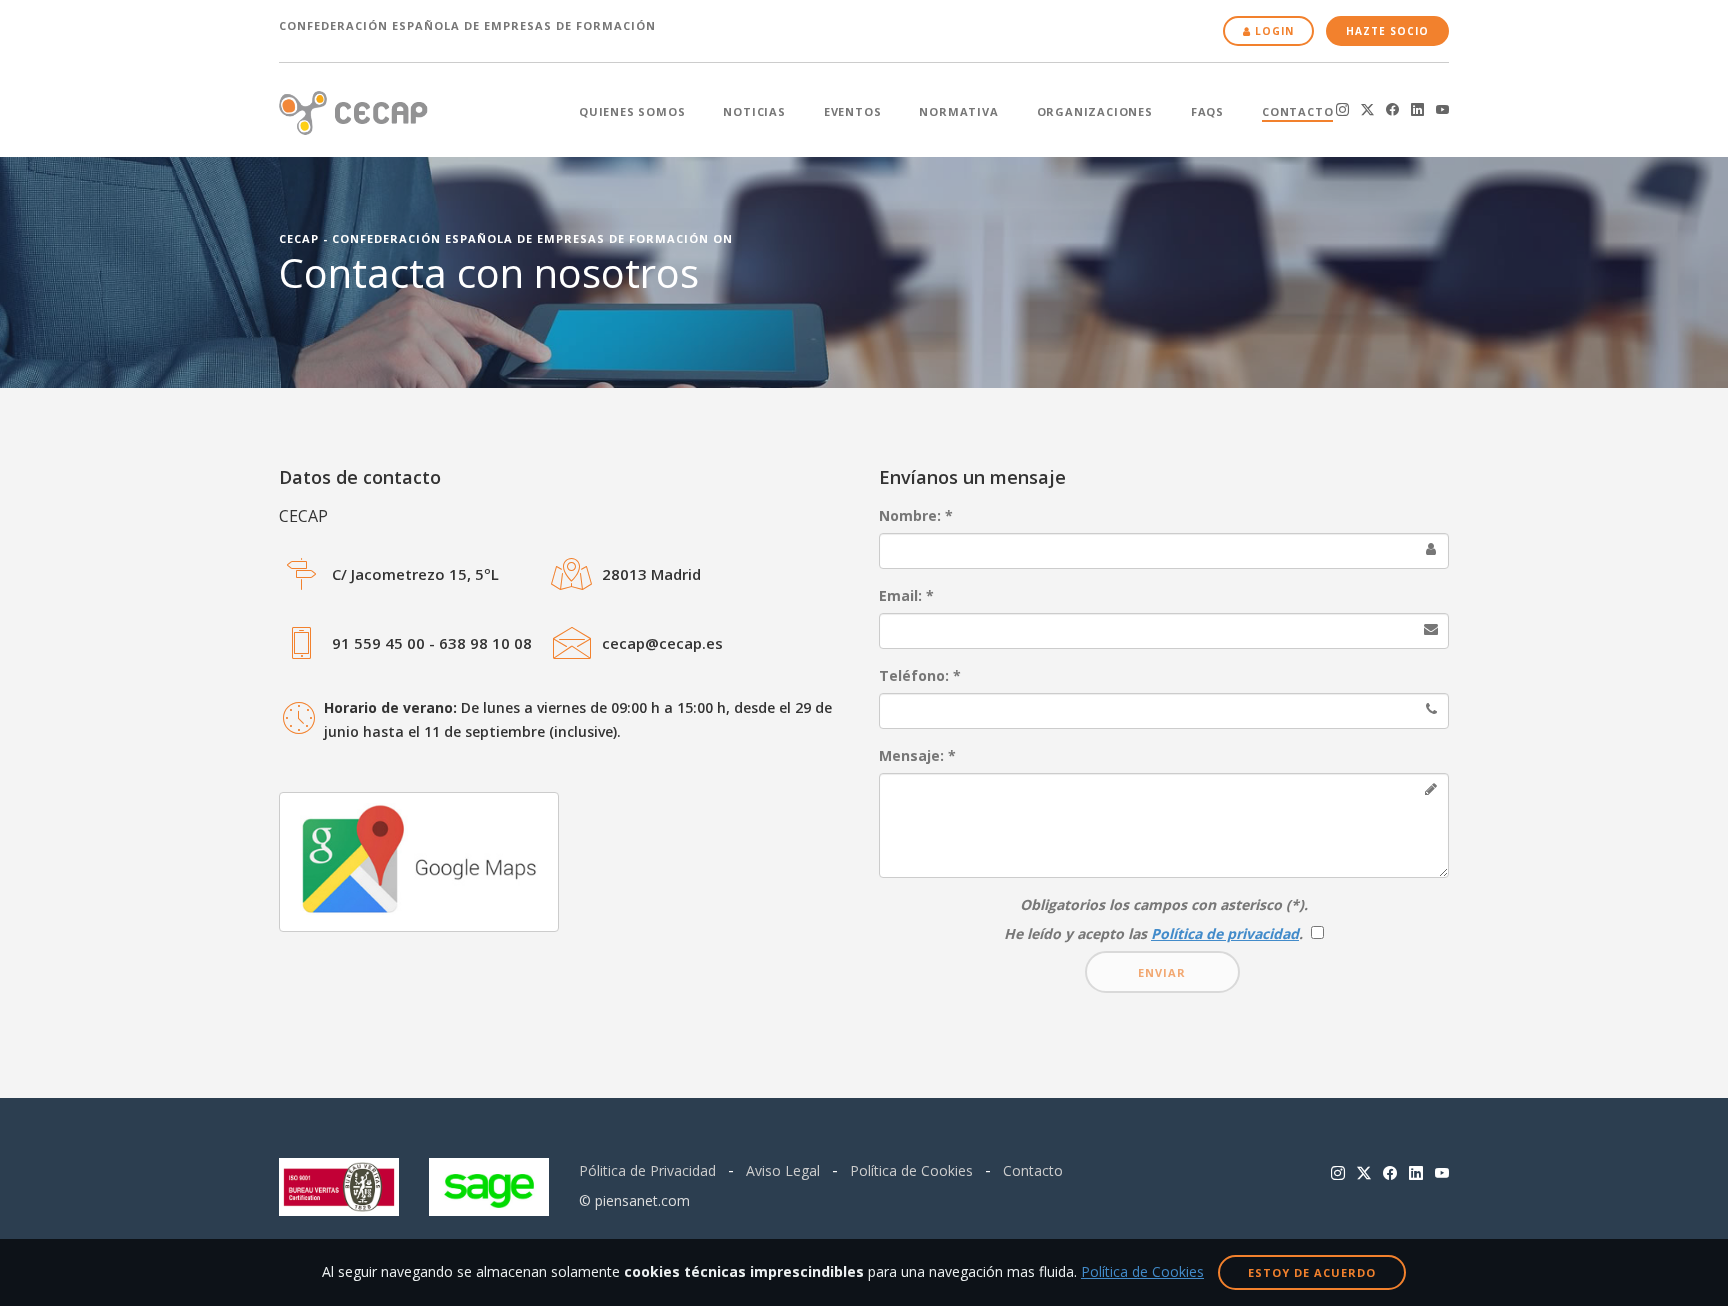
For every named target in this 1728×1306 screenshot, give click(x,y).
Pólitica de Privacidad (647, 1170)
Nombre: (916, 515)
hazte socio (1387, 31)
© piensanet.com (634, 1200)
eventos (853, 112)
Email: (906, 595)
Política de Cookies (911, 1170)
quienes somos (632, 112)
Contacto (1033, 1170)
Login (1272, 31)
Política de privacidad (1225, 933)
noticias (754, 112)
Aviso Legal (783, 1170)
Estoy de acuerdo (1312, 1272)
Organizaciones (1095, 112)
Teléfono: (920, 675)
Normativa (958, 112)
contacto (1297, 112)
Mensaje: (917, 755)
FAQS (1207, 112)
